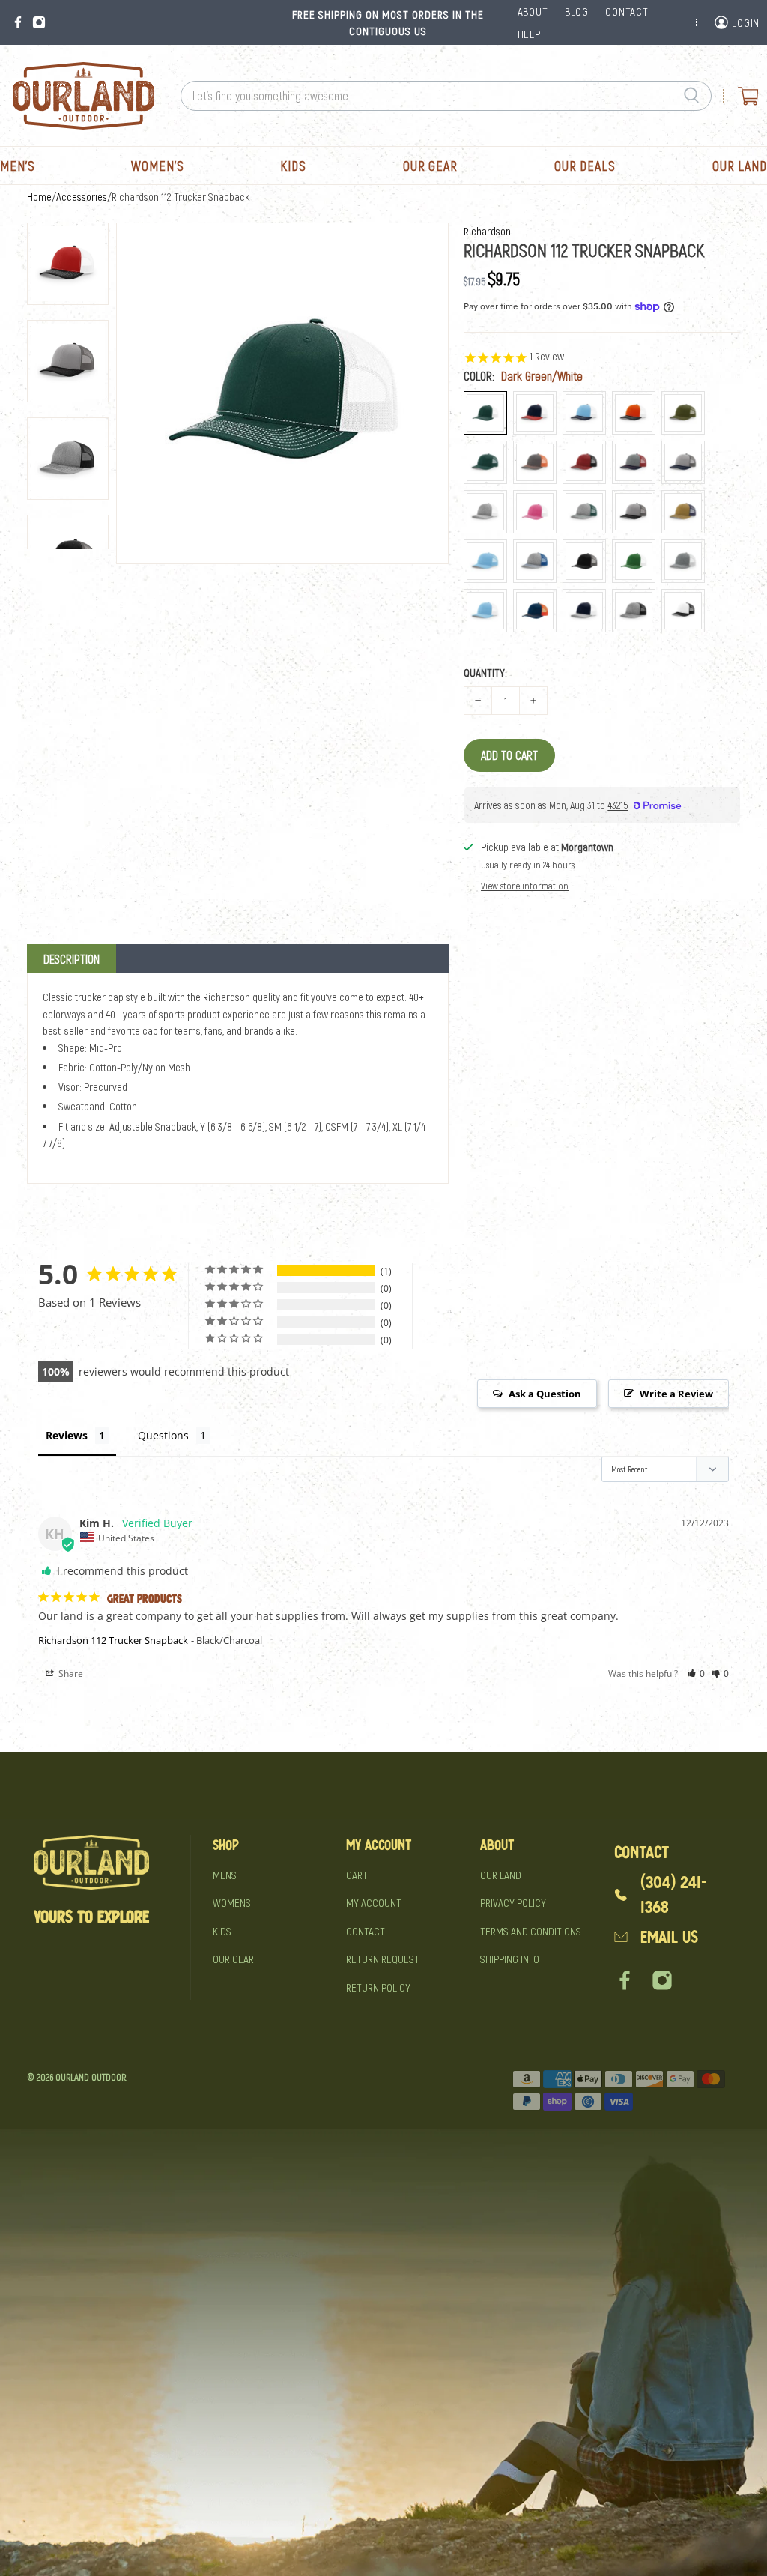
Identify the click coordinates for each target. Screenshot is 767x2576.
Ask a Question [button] (545, 1394)
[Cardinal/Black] (584, 462)
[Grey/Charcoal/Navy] (683, 462)
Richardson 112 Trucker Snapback (113, 1640)
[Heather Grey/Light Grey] (683, 561)
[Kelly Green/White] (634, 561)
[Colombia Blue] (485, 561)
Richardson (487, 231)
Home (39, 197)
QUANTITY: (485, 672)
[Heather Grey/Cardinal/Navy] (634, 462)
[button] (696, 1674)
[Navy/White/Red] (535, 413)
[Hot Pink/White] (535, 512)
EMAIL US (669, 1937)
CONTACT (627, 11)
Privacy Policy (513, 1902)
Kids (293, 166)
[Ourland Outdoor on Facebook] (18, 22)
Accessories (82, 197)
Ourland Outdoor (91, 2077)
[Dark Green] (485, 462)
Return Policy (378, 1987)
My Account (374, 1902)
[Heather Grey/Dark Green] (584, 512)
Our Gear (430, 166)
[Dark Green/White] (485, 413)
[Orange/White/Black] (634, 413)
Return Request (383, 1959)
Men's (18, 166)
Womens (232, 1902)
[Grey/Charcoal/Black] (634, 512)
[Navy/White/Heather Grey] (584, 611)
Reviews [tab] (67, 1435)
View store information (525, 886)
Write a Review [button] (676, 1394)
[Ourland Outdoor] (83, 96)
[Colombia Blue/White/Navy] (584, 413)
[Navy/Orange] (535, 611)
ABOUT (533, 11)
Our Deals (585, 166)
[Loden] (683, 413)
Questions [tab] (163, 1435)
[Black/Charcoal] (584, 561)
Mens (225, 1875)
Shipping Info (510, 1959)
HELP (529, 34)
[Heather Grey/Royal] (535, 561)
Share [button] (70, 1674)
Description (72, 959)
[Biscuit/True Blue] (683, 512)
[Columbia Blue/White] (485, 611)
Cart (357, 1875)
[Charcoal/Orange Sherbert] (535, 462)
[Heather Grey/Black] (634, 611)
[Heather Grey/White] (485, 512)
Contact (366, 1931)
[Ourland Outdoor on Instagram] (39, 22)
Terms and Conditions (531, 1931)
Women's (157, 166)
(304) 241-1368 (674, 1895)
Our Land (740, 166)
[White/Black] (683, 611)
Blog (577, 11)
